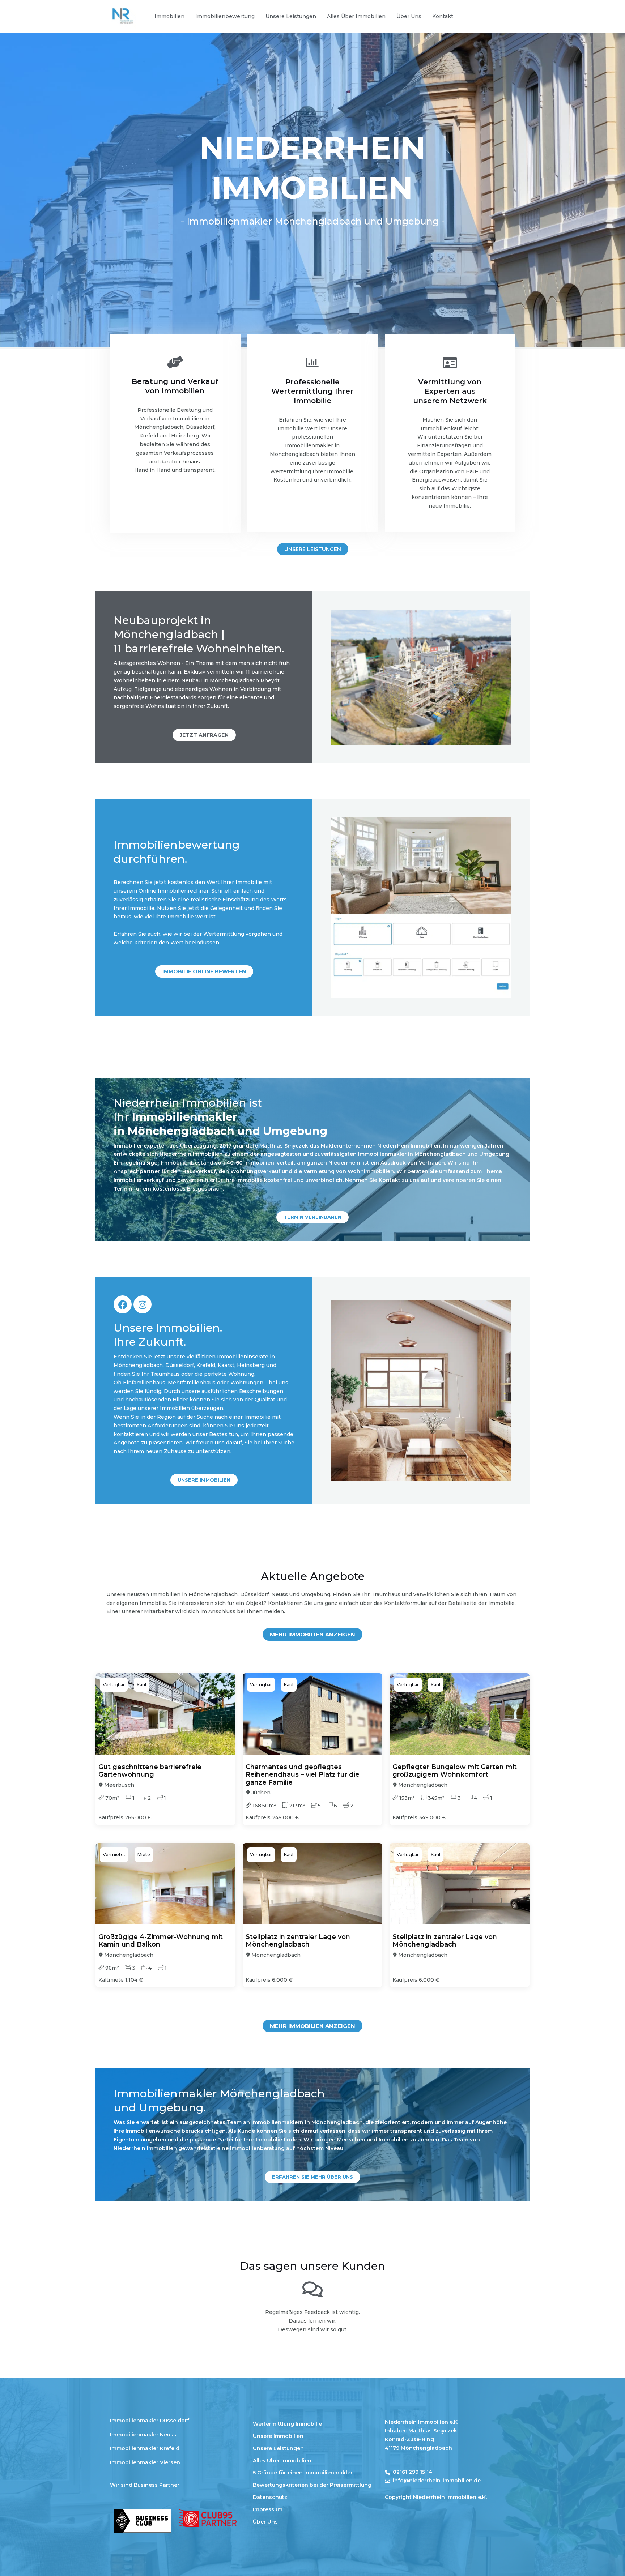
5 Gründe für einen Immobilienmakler (303, 2473)
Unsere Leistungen (291, 16)
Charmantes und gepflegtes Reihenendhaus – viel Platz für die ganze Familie (303, 1775)
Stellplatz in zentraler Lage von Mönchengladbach (298, 1941)
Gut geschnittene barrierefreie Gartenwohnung (150, 1771)
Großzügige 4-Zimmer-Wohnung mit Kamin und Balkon (161, 1941)
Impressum (268, 2509)
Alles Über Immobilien (356, 16)
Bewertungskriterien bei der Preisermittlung (312, 2485)
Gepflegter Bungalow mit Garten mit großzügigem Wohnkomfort (455, 1771)
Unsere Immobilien (278, 2436)
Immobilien (169, 16)
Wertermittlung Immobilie (287, 2424)
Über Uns (409, 16)
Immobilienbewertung (225, 16)
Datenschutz (270, 2497)
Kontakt (443, 16)
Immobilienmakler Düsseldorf (150, 2421)
